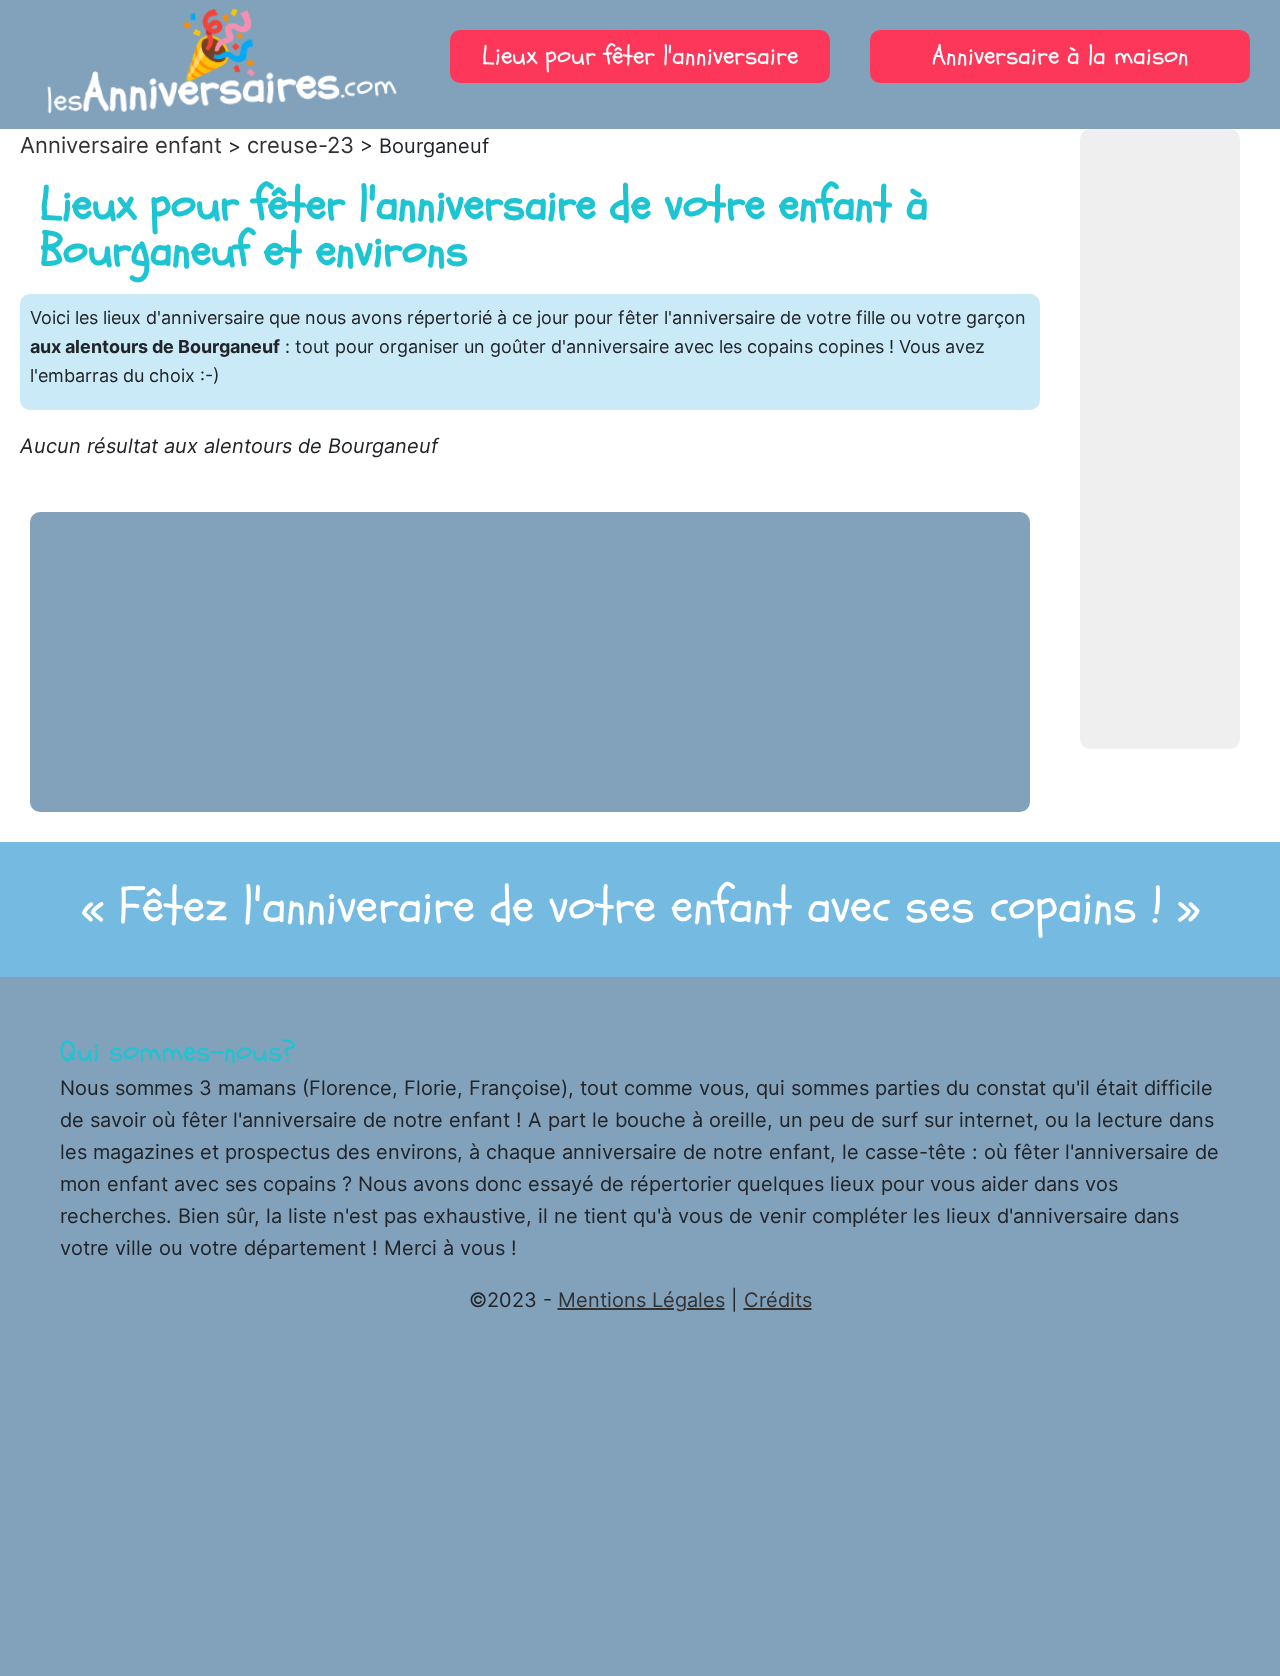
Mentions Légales (641, 1300)
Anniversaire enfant (121, 145)
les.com (221, 69)
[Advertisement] (1160, 439)
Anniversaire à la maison (1060, 56)
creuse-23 (300, 145)
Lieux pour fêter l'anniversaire (640, 56)
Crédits (778, 1300)
